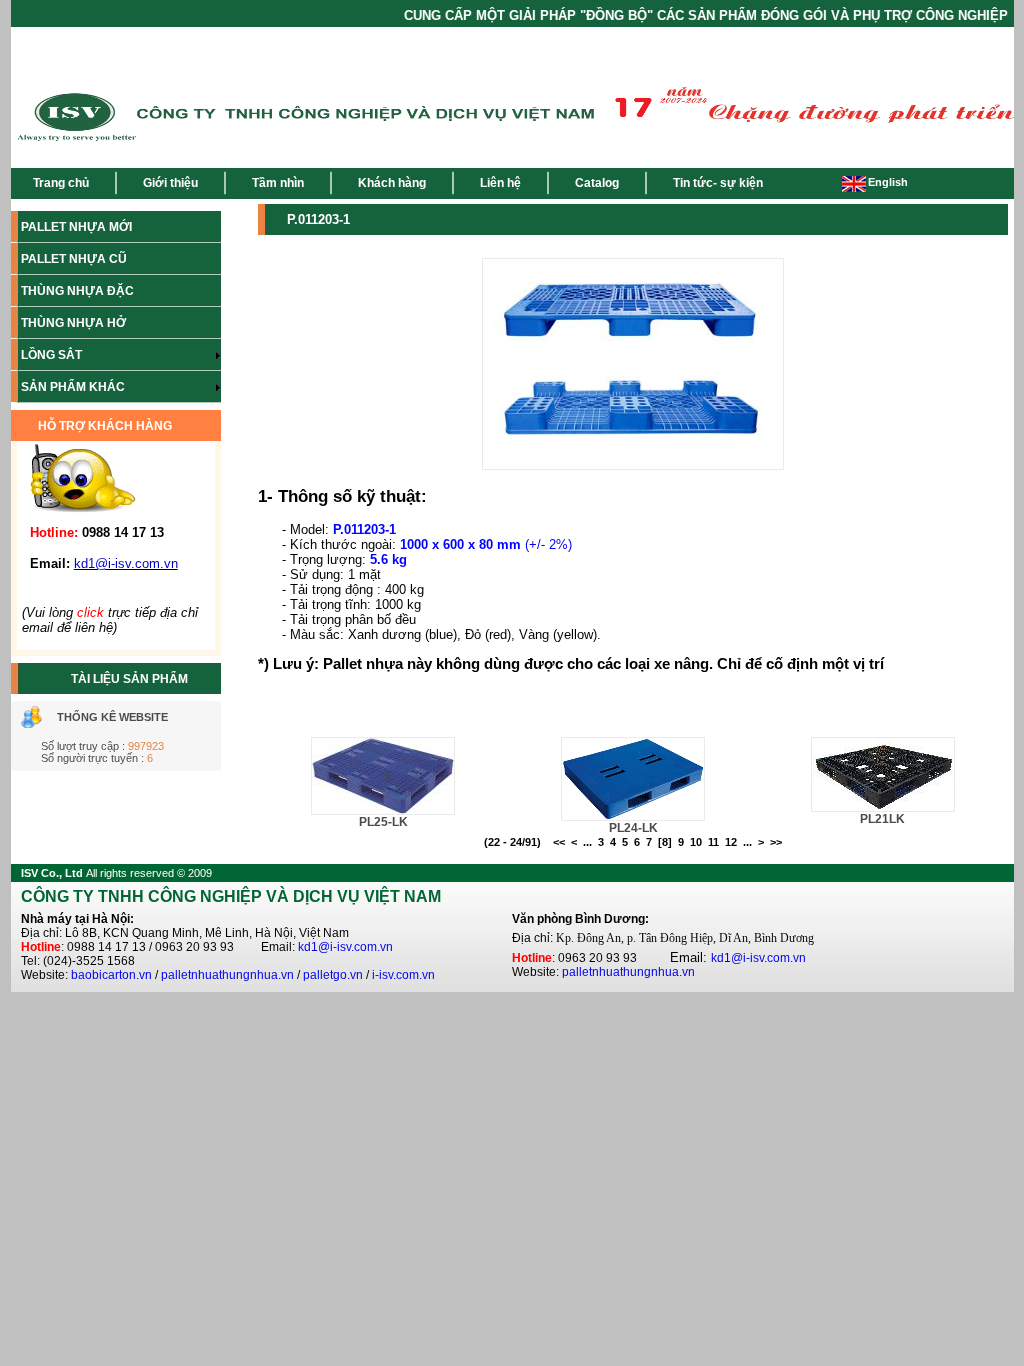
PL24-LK (633, 828)
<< (559, 842)
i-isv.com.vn (403, 975)
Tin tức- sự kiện (718, 183)
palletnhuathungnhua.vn (227, 975)
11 (713, 842)
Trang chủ (61, 183)
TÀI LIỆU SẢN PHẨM (129, 679)
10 (696, 842)
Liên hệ (500, 183)
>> (776, 842)
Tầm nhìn (278, 183)
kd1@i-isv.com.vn (345, 947)
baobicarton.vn (111, 975)
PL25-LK (383, 822)
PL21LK (882, 819)
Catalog (597, 183)
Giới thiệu (170, 183)
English (888, 182)
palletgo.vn (333, 975)
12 (731, 842)
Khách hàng (392, 183)
